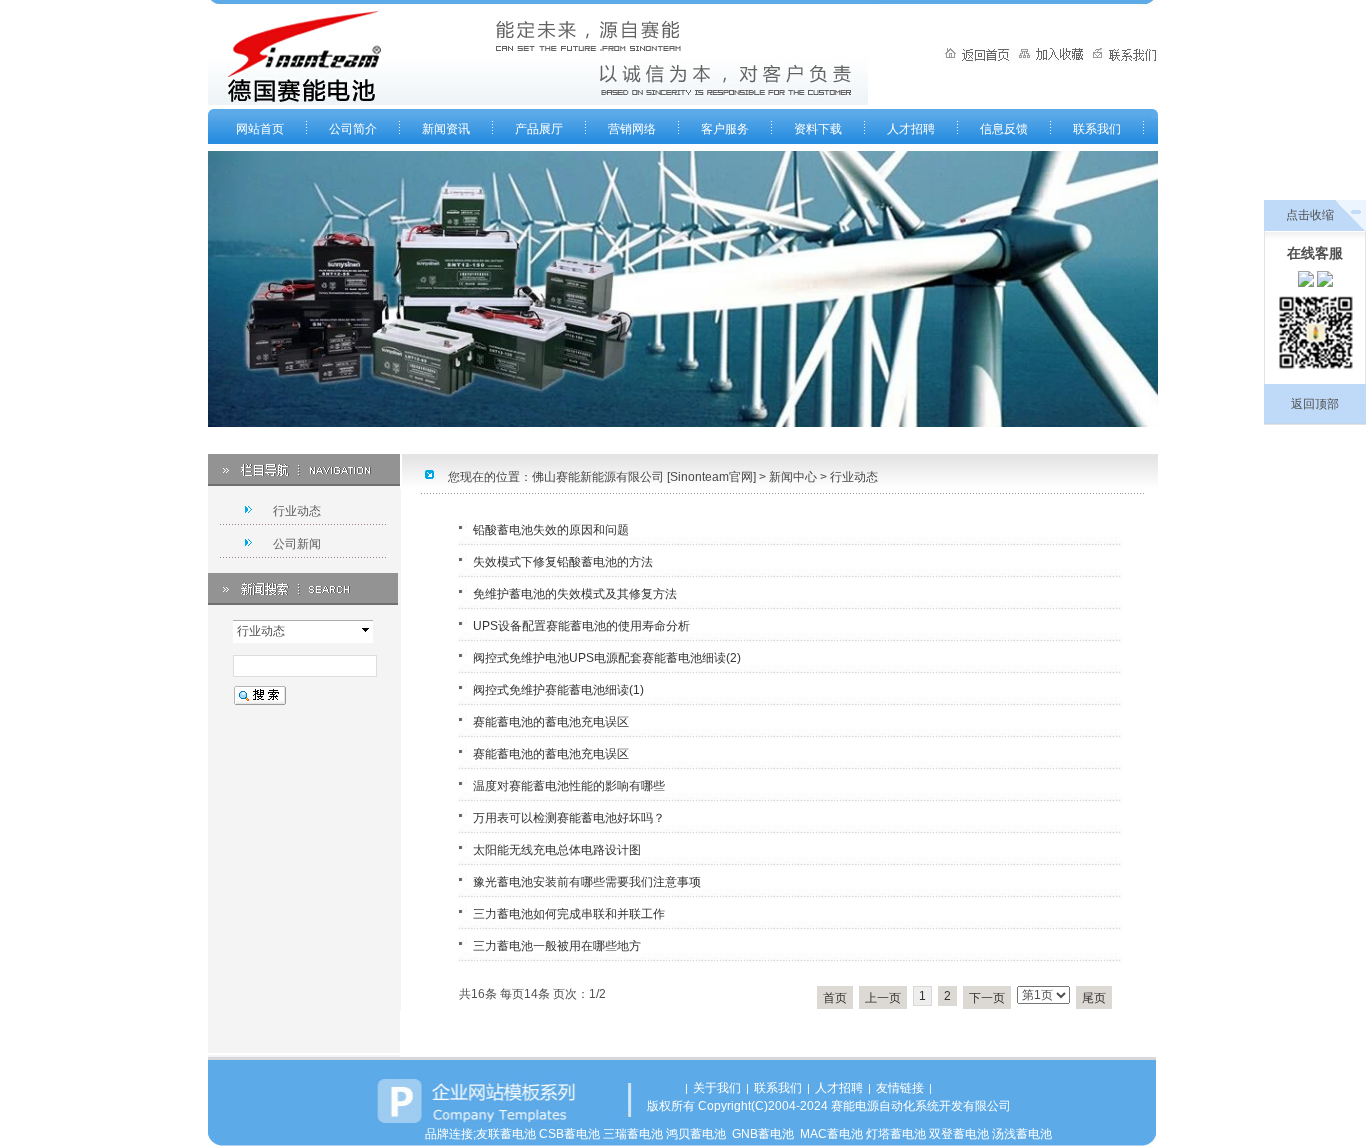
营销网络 (632, 129)
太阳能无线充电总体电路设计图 (557, 850)
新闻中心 (793, 477)
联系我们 (1097, 129)
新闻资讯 (446, 129)
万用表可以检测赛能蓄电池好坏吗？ (569, 818)
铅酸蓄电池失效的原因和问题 (551, 530)
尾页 (1094, 998)
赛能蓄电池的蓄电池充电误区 (551, 722)
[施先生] (1325, 283)
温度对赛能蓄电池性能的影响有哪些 (569, 786)
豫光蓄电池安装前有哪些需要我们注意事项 (587, 882)
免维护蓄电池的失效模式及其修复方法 (575, 594)
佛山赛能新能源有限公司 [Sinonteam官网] (644, 477)
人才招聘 (911, 129)
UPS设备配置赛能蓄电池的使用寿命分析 (581, 626)
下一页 (987, 998)
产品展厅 (539, 129)
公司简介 (353, 129)
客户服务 (725, 129)
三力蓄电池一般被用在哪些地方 (557, 946)
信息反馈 (1004, 129)
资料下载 (818, 129)
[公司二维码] (1315, 336)
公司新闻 (297, 544)
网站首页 (260, 129)
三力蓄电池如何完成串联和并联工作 (569, 914)
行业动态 (854, 477)
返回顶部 (1315, 404)
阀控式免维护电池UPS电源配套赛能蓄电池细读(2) (607, 658)
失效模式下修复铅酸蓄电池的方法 (563, 562)
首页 (835, 998)
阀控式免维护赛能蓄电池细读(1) (558, 690)
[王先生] (1306, 283)
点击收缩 (1310, 215)
